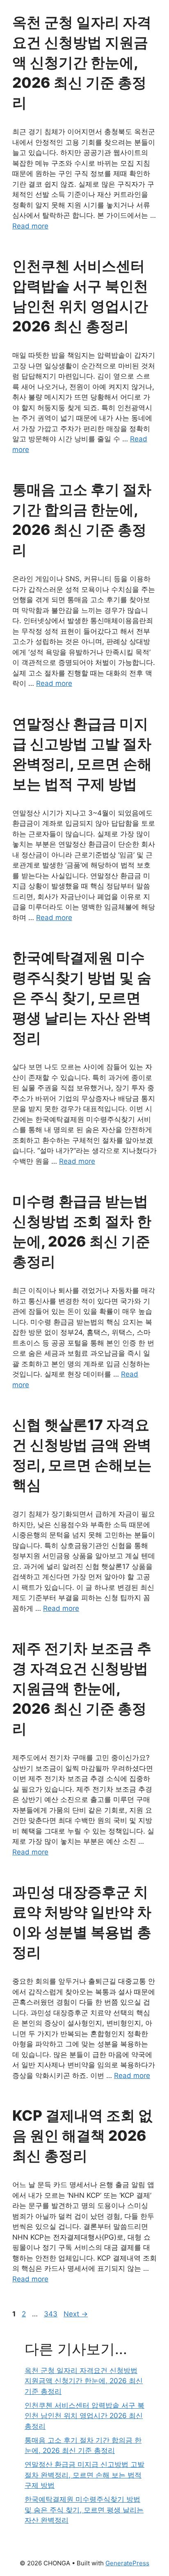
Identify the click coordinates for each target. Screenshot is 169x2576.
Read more (30, 226)
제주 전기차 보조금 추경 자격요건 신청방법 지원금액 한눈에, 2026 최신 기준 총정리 (82, 1688)
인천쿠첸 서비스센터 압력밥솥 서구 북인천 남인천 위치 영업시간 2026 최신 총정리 (84, 2416)
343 (51, 2314)
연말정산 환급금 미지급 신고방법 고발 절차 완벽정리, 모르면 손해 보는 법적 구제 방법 (84, 2475)
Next (76, 2314)
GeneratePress (127, 2563)
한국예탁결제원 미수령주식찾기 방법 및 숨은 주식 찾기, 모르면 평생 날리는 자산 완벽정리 (82, 998)
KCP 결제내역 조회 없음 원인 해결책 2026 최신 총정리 (82, 2135)
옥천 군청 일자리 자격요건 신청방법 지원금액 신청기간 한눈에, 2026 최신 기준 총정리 (82, 62)
